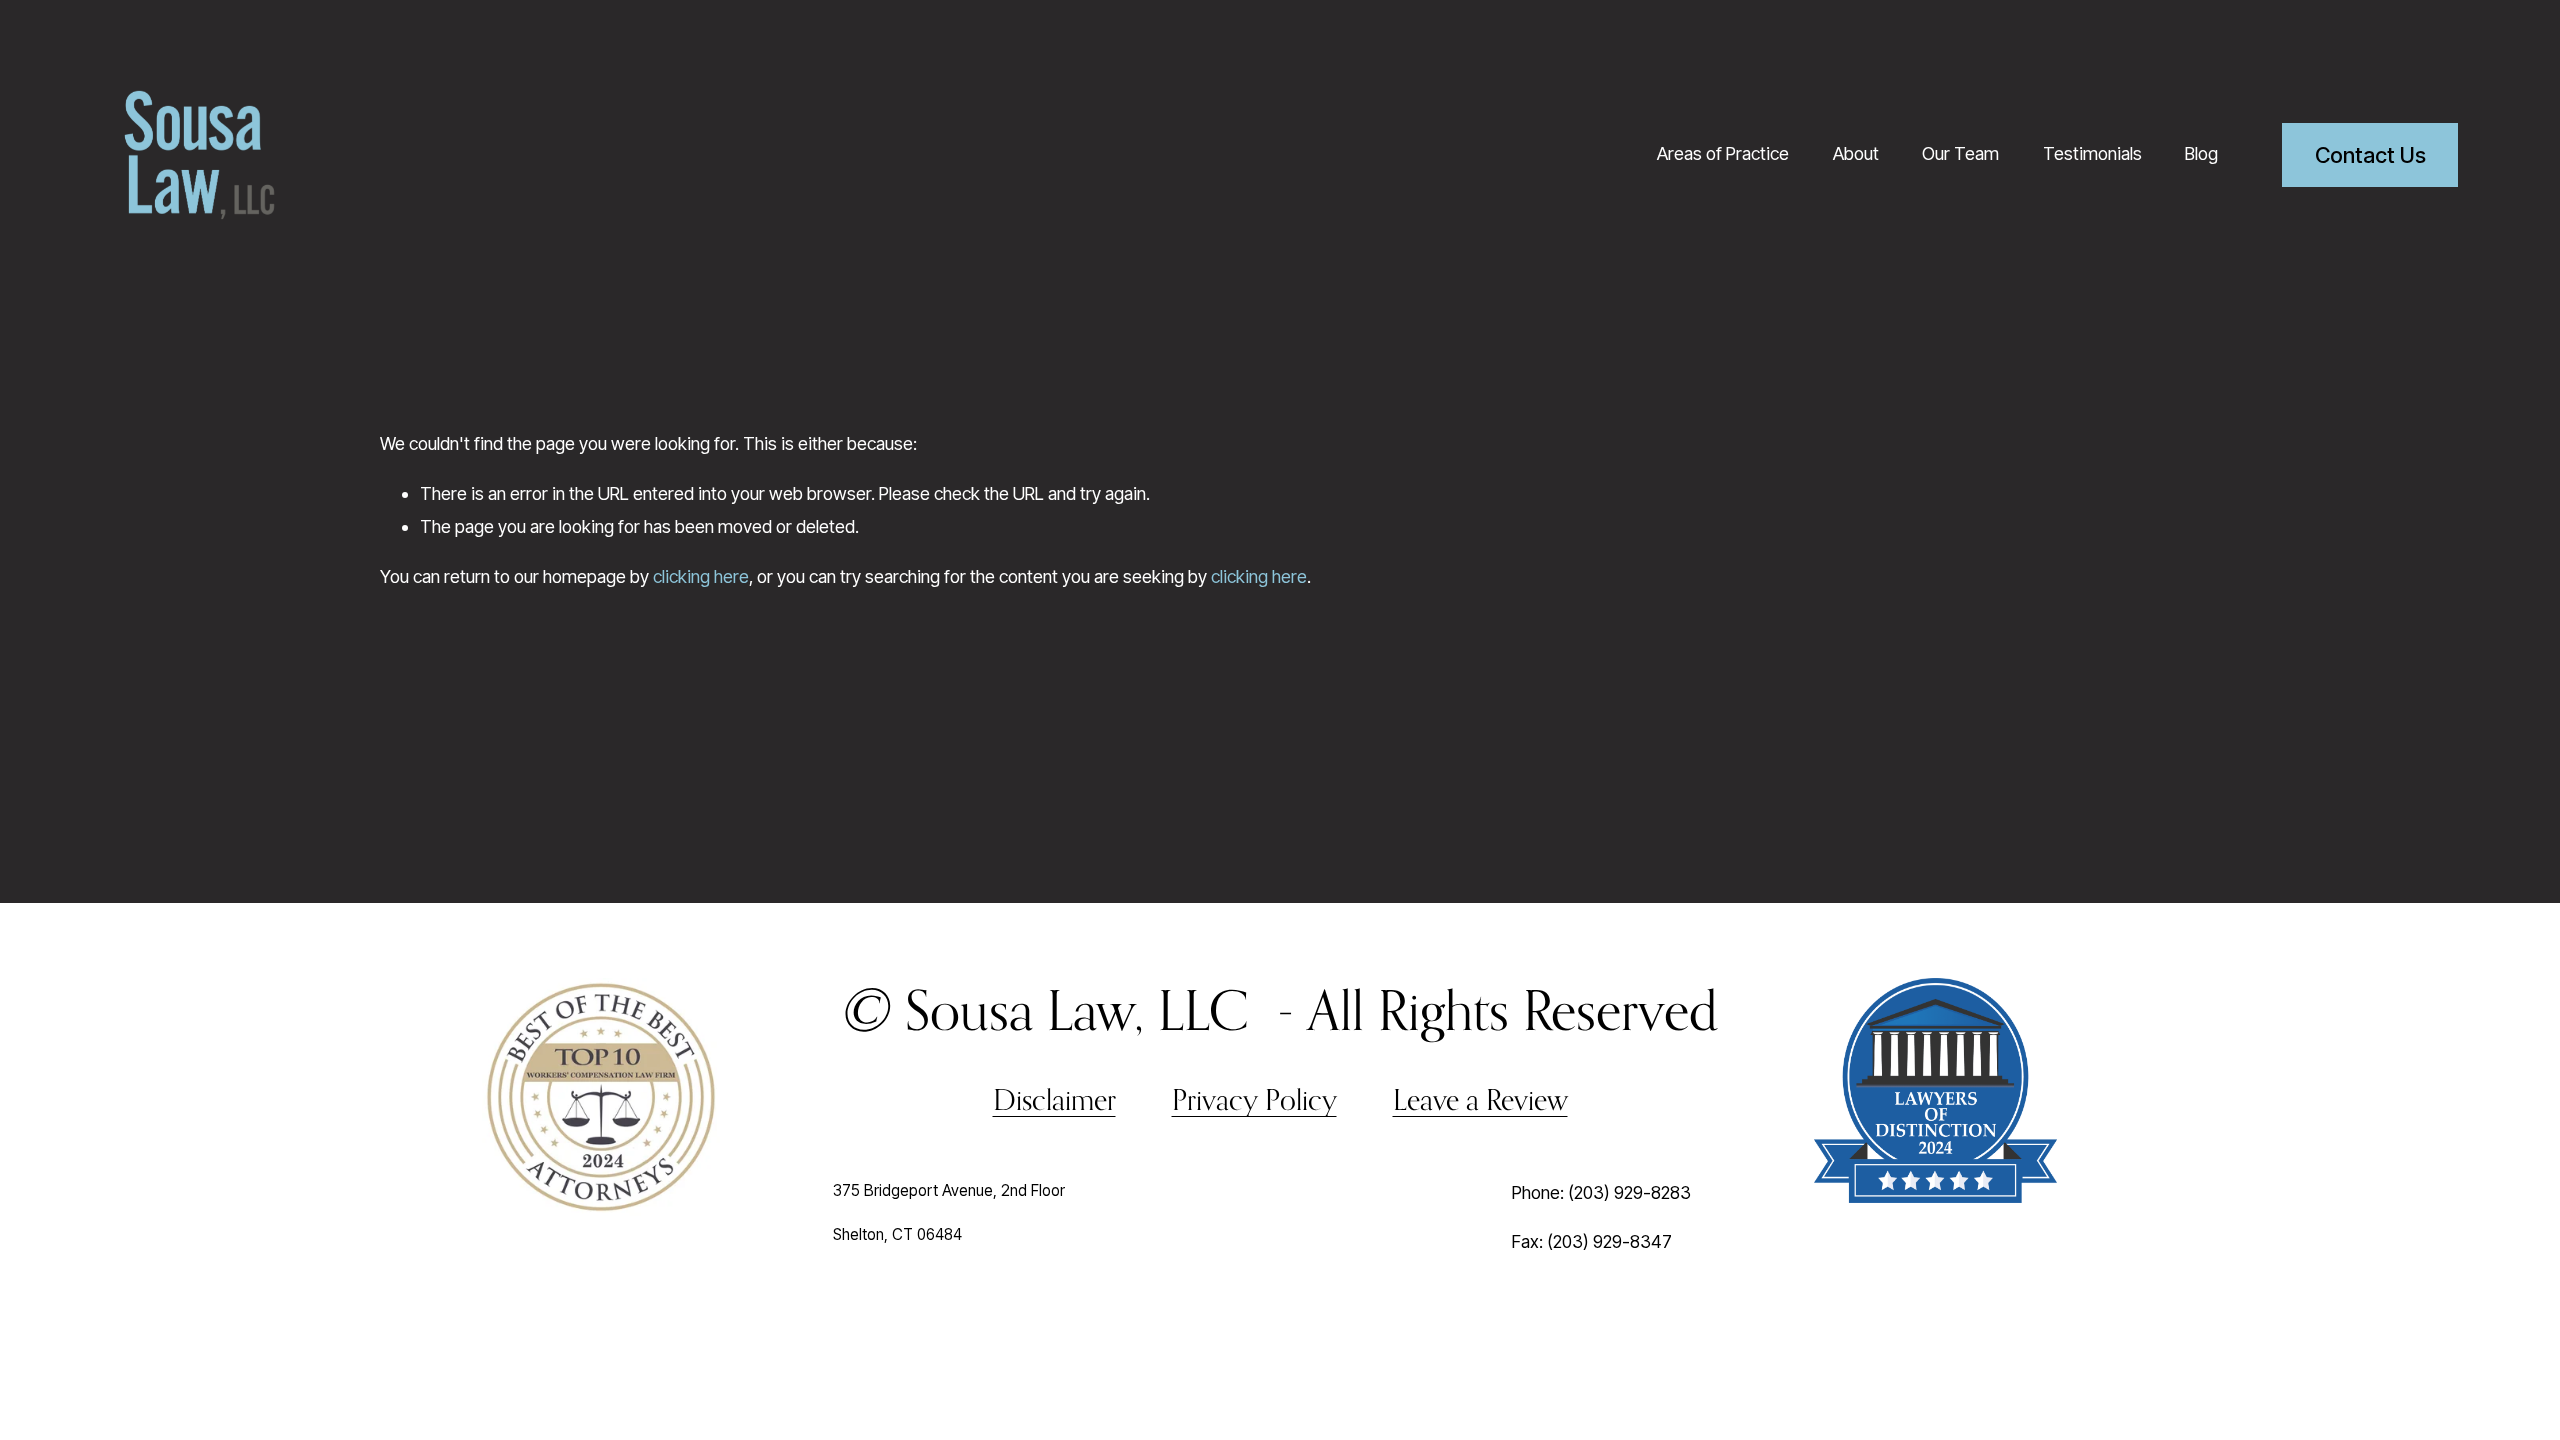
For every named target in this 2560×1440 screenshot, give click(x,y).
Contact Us (2370, 155)
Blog (2201, 153)
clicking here (701, 576)
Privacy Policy (1254, 1099)
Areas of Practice (1723, 153)
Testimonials (2092, 153)
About (1856, 153)
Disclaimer (1054, 1099)
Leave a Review (1480, 1099)
